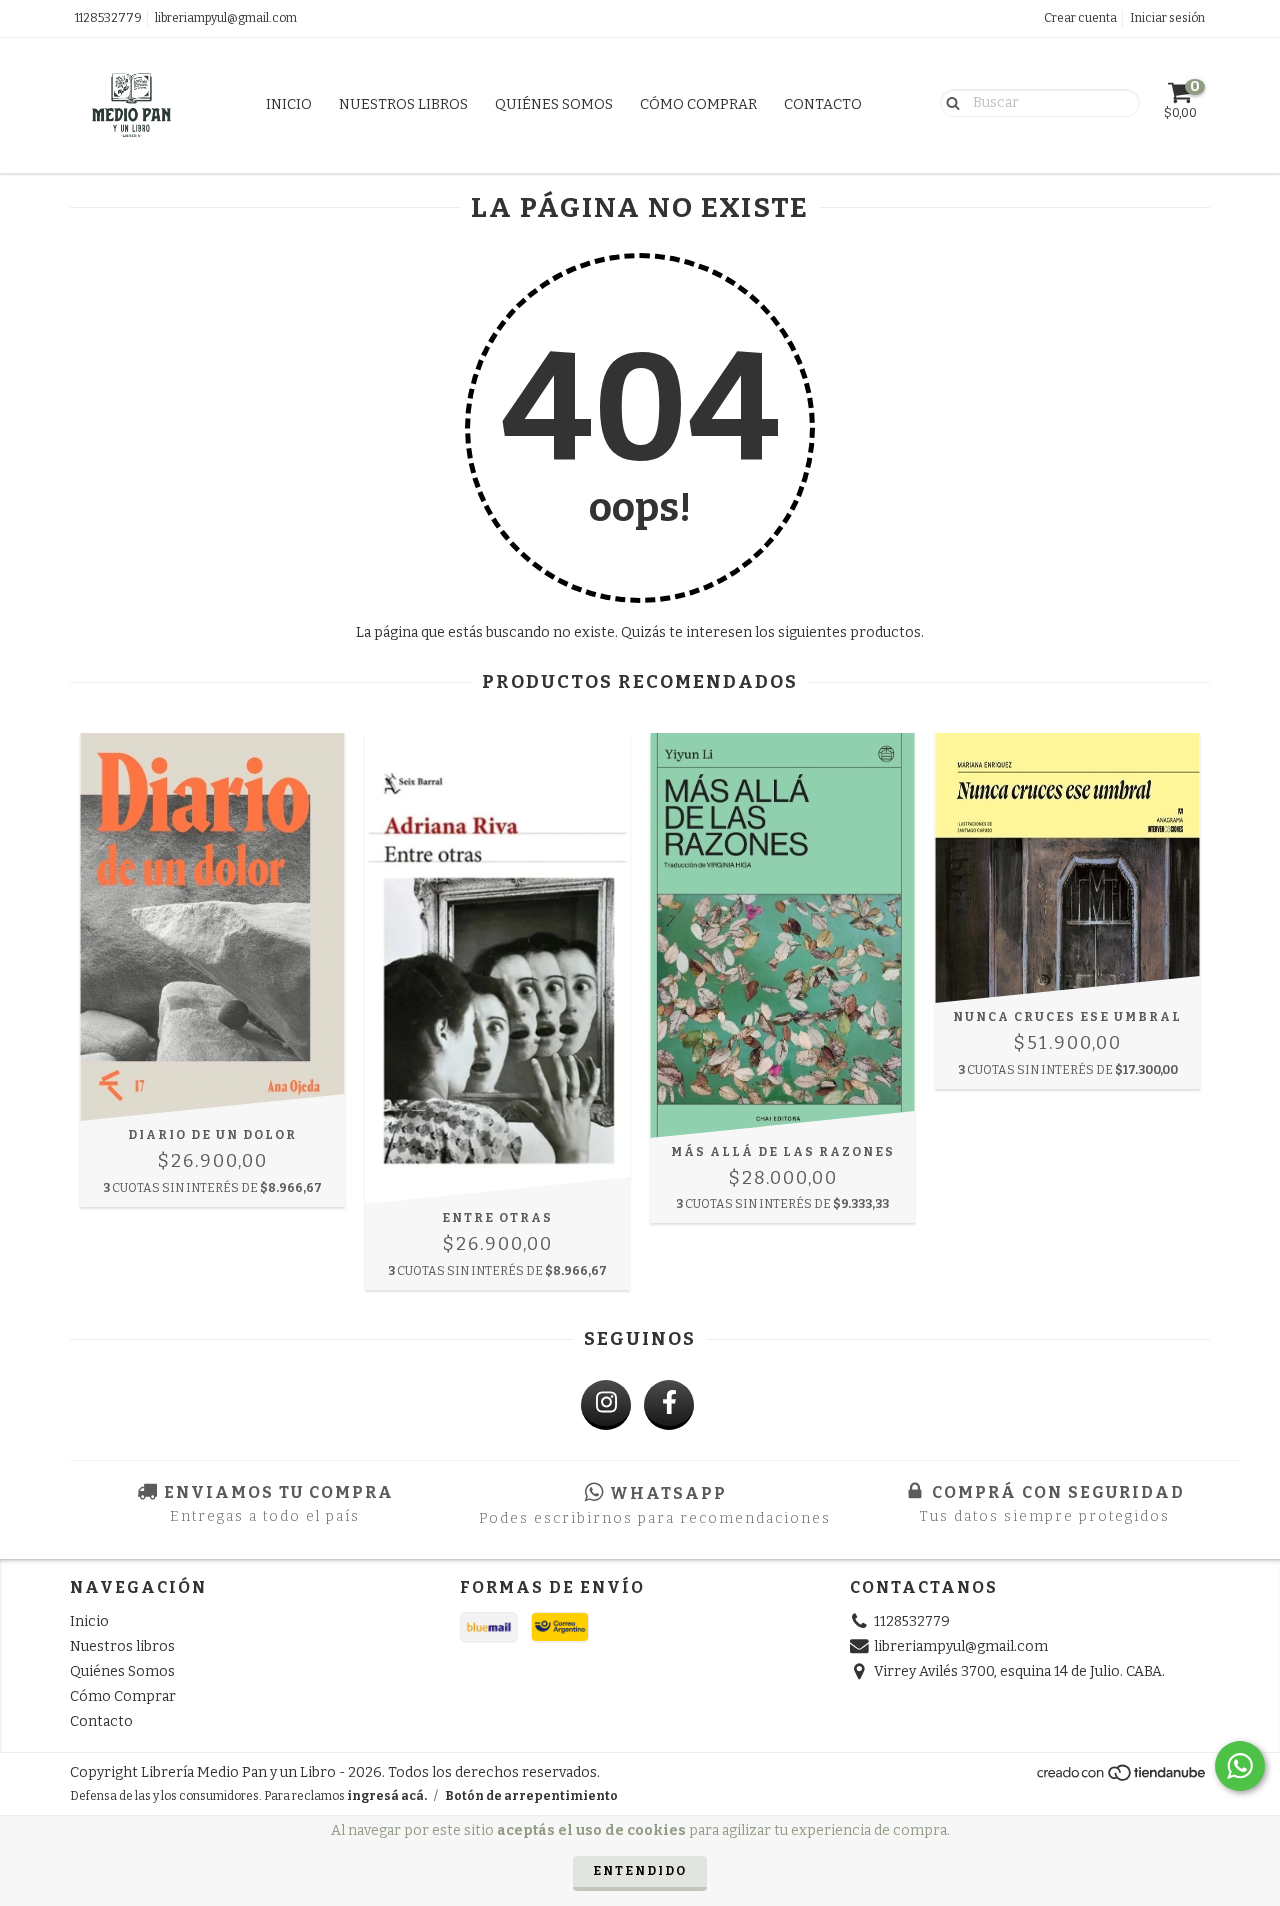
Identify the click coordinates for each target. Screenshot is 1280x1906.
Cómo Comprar (698, 104)
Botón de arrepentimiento (531, 1796)
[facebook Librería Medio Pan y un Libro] (669, 1405)
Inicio (289, 104)
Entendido (640, 1871)
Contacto (823, 104)
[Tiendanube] (1122, 1778)
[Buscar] (948, 102)
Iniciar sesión (1167, 18)
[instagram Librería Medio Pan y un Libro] (606, 1405)
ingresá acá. (387, 1796)
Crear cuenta (1080, 18)
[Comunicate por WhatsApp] (1240, 1766)
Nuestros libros (403, 104)
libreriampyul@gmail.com (226, 18)
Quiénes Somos (554, 104)
